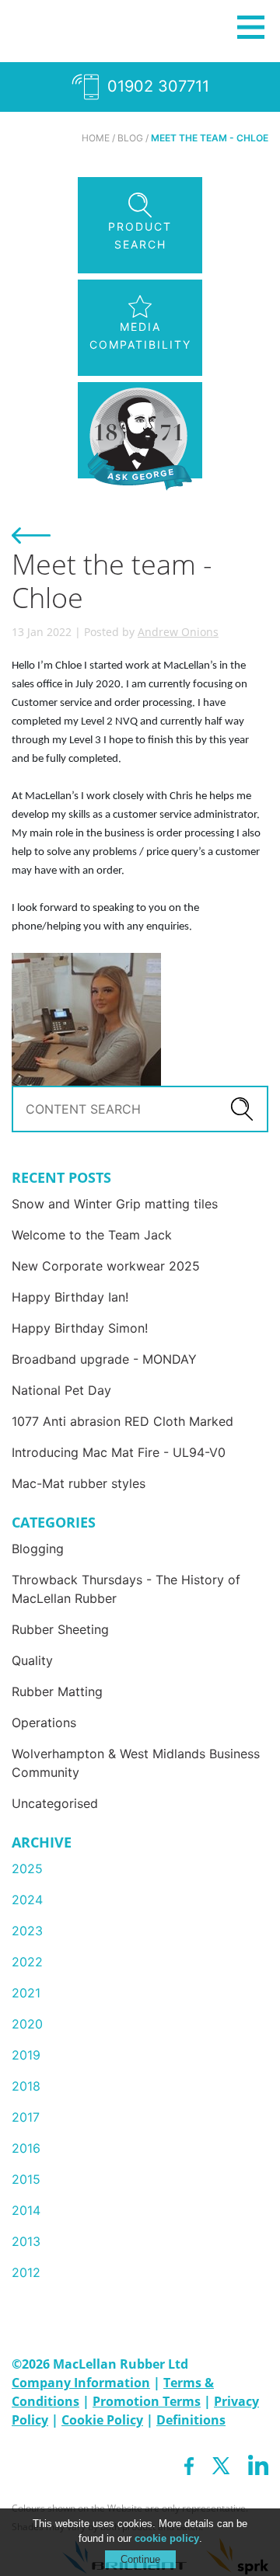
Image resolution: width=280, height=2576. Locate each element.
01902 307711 (156, 86)
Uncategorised (55, 1803)
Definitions (191, 2420)
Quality (32, 1660)
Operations (44, 1723)
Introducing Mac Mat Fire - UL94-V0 (119, 1452)
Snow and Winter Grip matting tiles (115, 1204)
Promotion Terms (147, 2401)
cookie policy (167, 2538)
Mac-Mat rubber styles (79, 1483)
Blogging (38, 1549)
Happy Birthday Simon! (80, 1328)
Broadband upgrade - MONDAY (104, 1359)
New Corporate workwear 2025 (106, 1266)
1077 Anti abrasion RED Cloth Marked (122, 1421)
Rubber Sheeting (60, 1629)
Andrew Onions (178, 632)
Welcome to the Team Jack (92, 1235)
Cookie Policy (102, 2420)
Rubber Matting (57, 1691)
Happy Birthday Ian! (70, 1297)
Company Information (81, 2383)
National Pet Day (61, 1390)
